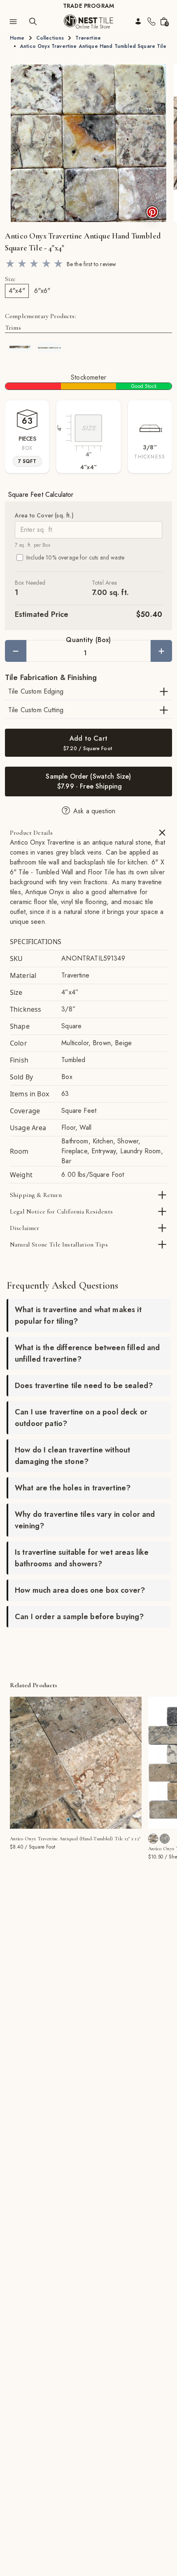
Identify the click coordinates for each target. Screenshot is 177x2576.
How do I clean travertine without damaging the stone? (72, 1456)
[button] (88, 143)
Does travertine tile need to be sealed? (84, 1386)
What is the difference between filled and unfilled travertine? (87, 1353)
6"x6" (42, 291)
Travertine (88, 38)
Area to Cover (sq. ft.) (44, 515)
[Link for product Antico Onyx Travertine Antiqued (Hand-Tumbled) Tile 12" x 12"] (76, 1763)
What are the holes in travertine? (73, 1488)
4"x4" (17, 291)
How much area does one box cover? (80, 1590)
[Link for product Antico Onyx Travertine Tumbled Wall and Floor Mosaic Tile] (153, 1839)
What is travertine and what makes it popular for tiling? (78, 1315)
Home (17, 38)
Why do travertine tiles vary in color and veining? (85, 1520)
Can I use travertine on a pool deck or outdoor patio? (81, 1418)
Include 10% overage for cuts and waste (75, 557)
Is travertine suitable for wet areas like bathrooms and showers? (82, 1558)
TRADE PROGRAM (88, 6)
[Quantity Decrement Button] (16, 651)
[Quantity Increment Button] (161, 651)
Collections (50, 38)
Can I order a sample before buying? (79, 1617)
